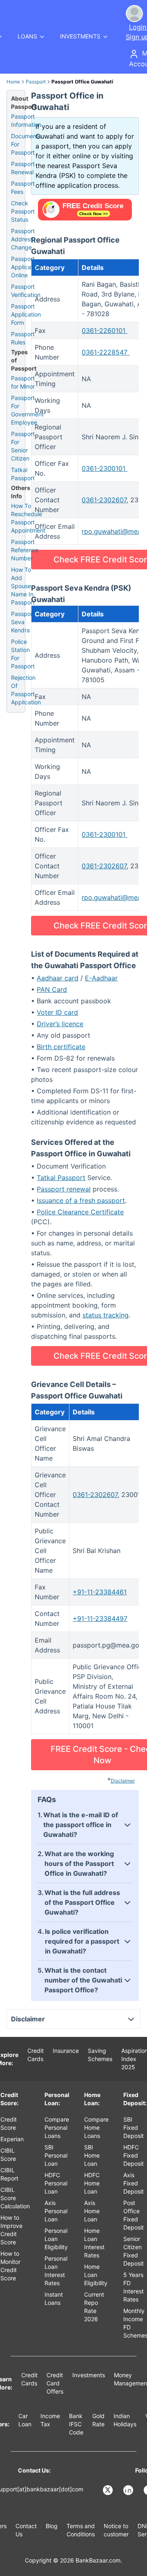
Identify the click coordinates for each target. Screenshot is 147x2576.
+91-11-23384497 (100, 1618)
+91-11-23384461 (100, 1592)
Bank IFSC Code (76, 2424)
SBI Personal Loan (56, 2155)
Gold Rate (98, 2420)
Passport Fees (23, 188)
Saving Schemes (100, 2055)
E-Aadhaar (101, 978)
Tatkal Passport (61, 1178)
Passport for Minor (23, 382)
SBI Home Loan (92, 2155)
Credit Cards (36, 2055)
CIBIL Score (8, 2155)
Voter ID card (57, 1012)
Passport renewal (64, 1189)
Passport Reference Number (25, 550)
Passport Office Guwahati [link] (82, 82)
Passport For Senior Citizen (23, 446)
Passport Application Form (26, 314)
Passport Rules (23, 338)
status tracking (106, 1315)
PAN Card (52, 989)
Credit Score (9, 2123)
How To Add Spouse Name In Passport (23, 586)
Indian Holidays (125, 2420)
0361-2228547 (106, 352)
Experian (12, 2139)
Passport (36, 82)
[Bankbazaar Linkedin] (129, 2490)
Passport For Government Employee (27, 410)
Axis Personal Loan (56, 2211)
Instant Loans (54, 2298)
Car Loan (25, 2420)
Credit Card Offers (55, 2383)
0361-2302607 (104, 500)
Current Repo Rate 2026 (94, 2307)
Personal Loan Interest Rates (56, 2271)
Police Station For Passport (23, 654)
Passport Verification (26, 291)
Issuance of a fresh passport (81, 1200)
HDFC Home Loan (92, 2183)
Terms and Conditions (81, 2530)
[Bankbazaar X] (109, 2490)
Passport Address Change (23, 239)
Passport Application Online (26, 267)
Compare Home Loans (96, 2128)
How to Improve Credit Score (11, 2230)
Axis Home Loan (92, 2211)
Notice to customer (116, 2530)
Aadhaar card (58, 978)
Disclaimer (123, 1781)
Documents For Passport (26, 144)
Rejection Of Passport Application (26, 690)
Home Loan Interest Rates (94, 2243)
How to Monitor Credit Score (10, 2266)
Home (13, 82)
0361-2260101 (105, 330)
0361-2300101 (105, 468)
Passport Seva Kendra (23, 622)
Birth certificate (61, 1047)
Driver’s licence (60, 1024)
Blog (52, 2526)
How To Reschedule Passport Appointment (28, 518)
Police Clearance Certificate (80, 1212)
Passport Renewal (23, 168)
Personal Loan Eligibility (56, 2239)
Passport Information (26, 120)
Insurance (66, 2051)
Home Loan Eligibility (96, 2275)
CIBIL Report (9, 2174)
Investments (89, 2375)
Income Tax (50, 2420)
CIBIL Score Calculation (15, 2198)
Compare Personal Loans (57, 2128)
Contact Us (26, 2530)
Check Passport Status (23, 211)
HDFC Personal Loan (56, 2183)
